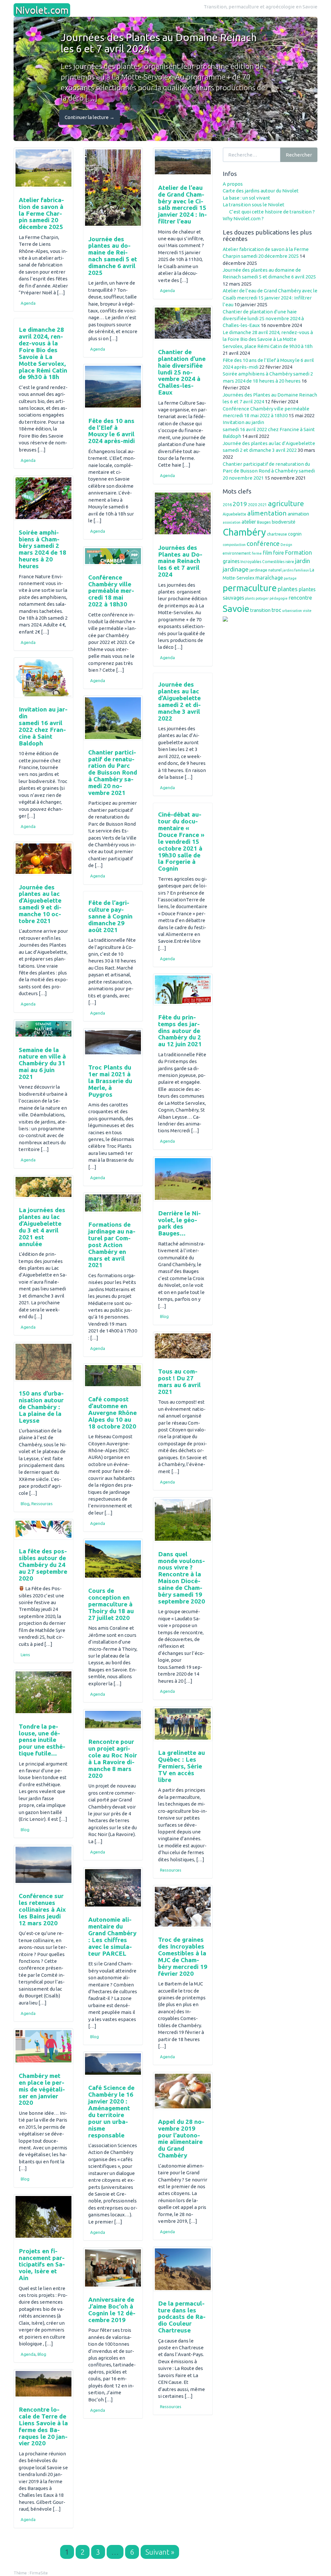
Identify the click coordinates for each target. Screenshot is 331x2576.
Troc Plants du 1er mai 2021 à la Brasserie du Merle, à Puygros (110, 1081)
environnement (237, 553)
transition (260, 610)
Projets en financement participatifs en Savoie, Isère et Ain (42, 2265)
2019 (240, 504)
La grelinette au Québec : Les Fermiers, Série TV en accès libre (182, 1766)
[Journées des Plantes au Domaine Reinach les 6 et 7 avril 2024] (183, 514)
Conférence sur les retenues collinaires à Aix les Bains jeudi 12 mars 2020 (42, 1909)
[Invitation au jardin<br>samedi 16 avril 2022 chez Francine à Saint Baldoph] (43, 678)
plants (250, 598)
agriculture (286, 503)
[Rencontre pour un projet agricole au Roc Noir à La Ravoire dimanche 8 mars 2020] (113, 1720)
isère (290, 562)
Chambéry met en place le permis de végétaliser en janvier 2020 (42, 2089)
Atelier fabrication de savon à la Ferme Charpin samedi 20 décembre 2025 (41, 213)
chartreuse (277, 534)
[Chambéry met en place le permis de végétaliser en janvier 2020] (43, 2046)
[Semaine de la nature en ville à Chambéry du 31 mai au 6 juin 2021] (43, 1029)
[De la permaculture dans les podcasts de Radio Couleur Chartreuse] (183, 2269)
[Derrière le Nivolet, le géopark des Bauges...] (183, 1179)
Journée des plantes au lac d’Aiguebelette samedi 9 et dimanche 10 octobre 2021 (40, 904)
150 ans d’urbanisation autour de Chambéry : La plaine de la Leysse (41, 1407)
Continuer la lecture (90, 117)
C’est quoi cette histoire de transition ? (272, 212)
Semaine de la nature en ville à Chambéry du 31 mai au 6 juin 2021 (42, 1063)
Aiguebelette (235, 514)
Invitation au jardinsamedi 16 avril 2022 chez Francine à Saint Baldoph (43, 726)
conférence (263, 543)
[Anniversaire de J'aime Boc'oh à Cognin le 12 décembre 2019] (113, 2268)
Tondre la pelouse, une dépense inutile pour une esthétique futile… (42, 1740)
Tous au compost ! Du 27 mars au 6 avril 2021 (179, 1381)
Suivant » (160, 2552)
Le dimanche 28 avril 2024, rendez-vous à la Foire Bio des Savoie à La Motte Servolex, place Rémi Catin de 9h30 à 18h (43, 353)
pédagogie (279, 598)
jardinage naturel (266, 570)
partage (290, 578)
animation (298, 514)
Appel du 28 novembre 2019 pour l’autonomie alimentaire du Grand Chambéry (181, 2138)
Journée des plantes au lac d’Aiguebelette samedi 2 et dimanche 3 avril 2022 (179, 701)
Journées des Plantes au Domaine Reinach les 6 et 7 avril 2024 (180, 561)
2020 (252, 505)
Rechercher (299, 155)
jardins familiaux (296, 570)
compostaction (234, 545)
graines (231, 561)
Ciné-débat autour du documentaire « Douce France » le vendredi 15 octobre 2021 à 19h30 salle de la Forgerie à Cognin (181, 841)
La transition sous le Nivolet (254, 205)
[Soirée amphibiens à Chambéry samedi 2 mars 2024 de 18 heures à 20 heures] (43, 498)
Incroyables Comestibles (262, 562)
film (267, 553)
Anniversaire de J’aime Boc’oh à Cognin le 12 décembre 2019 (112, 2310)
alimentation (267, 513)
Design (286, 545)
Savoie (236, 608)
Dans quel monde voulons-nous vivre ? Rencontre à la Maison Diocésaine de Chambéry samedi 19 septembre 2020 (182, 1578)
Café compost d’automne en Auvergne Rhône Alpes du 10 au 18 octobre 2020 (112, 1413)
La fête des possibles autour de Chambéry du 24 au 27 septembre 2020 (43, 1565)
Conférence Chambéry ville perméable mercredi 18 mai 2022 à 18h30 (111, 591)
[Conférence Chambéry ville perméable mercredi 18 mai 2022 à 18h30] (113, 556)
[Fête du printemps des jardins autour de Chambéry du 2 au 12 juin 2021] (183, 990)
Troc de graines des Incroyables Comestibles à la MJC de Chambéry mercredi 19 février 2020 (183, 1956)
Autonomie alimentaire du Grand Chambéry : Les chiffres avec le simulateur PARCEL (112, 1936)
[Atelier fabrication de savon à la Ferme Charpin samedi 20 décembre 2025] (43, 168)
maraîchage (269, 578)
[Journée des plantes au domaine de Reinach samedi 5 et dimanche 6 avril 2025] (113, 188)
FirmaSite (39, 2573)
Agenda (28, 303)
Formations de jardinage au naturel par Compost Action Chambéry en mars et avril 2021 (112, 1245)
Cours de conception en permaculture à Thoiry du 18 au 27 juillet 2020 (111, 1604)
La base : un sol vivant (246, 198)
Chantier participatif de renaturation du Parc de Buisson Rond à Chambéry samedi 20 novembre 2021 (113, 772)
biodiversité (284, 522)
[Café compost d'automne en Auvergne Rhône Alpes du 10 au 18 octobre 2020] (113, 1376)
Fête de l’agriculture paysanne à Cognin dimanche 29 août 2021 (110, 916)
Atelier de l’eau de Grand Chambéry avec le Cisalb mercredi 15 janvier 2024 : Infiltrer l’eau (182, 204)
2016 (227, 505)
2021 (262, 505)
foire (278, 553)
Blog (164, 1316)
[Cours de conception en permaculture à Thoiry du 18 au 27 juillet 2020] (113, 1559)
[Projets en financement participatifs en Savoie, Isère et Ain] (43, 2217)
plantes (288, 589)
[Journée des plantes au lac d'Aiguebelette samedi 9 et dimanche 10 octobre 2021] (43, 859)
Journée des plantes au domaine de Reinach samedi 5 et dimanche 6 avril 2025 (113, 256)
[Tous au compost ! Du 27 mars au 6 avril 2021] (183, 1346)
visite (307, 611)
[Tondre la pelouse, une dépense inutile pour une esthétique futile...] (43, 1692)
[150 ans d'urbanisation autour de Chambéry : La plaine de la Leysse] (43, 1362)
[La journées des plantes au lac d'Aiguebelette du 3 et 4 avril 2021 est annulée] (43, 1187)
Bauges (264, 522)
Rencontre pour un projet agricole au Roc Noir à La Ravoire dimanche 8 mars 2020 (113, 1758)
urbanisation (292, 611)
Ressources (42, 1504)
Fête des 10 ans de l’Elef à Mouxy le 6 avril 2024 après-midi (112, 431)
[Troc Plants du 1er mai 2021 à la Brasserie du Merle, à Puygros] (113, 1042)
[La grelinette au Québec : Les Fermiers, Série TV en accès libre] (183, 1724)
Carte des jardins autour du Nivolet (261, 191)
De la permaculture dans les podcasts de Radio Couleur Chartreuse (182, 2317)
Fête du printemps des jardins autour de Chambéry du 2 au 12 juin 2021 (180, 1031)
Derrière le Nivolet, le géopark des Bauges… (179, 1223)
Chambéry (244, 532)
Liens (25, 1655)
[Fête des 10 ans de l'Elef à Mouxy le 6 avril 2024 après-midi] (113, 387)
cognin (295, 534)
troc (276, 610)
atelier (249, 522)
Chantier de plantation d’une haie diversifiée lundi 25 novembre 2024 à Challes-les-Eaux (182, 372)
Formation (298, 552)
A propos (233, 184)
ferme (257, 553)
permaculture (250, 588)
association (232, 522)
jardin (303, 561)
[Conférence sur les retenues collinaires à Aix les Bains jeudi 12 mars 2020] (43, 1865)
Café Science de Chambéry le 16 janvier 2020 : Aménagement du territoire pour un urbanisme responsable (111, 2111)
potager (262, 598)
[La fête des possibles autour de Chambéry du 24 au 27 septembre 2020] (43, 1529)
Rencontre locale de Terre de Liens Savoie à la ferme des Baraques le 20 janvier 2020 (43, 2426)
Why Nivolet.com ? (243, 218)
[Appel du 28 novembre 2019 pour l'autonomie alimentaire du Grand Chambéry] (183, 2091)
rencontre (300, 598)
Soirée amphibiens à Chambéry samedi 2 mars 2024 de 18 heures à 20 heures (43, 549)
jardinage (236, 569)
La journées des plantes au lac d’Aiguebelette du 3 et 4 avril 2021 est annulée (42, 1227)
